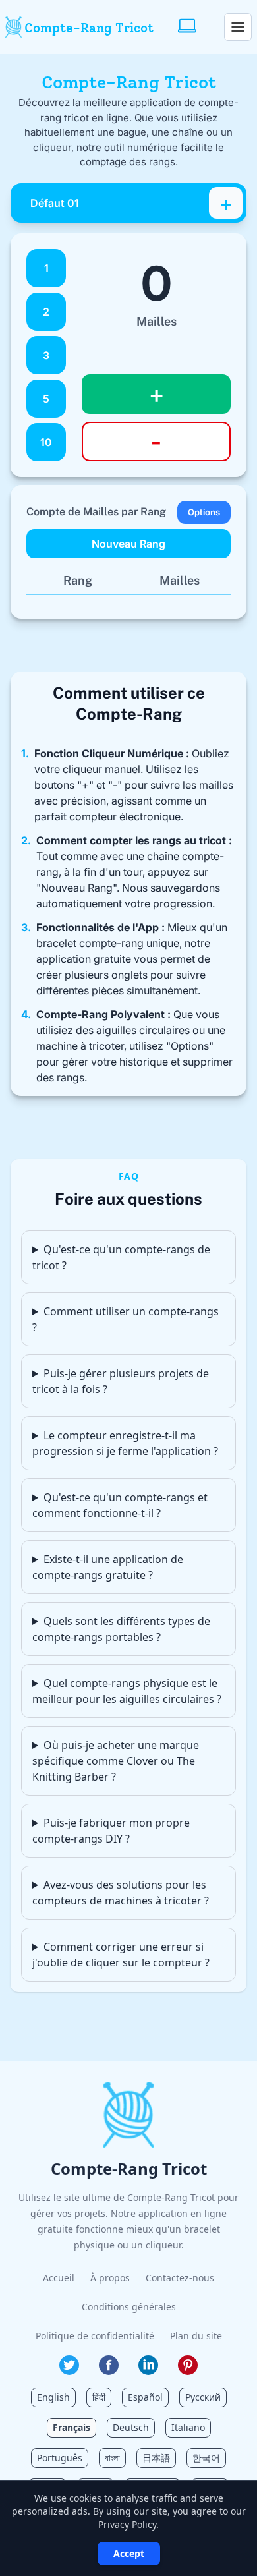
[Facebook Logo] (109, 2365)
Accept (129, 2553)
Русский (203, 2397)
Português (60, 2458)
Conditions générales (129, 2307)
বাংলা (112, 2458)
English (53, 2397)
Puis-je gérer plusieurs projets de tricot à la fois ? (121, 1381)
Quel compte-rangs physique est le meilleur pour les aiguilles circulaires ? (127, 1691)
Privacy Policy (127, 2524)
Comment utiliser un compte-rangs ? (126, 1319)
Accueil (59, 2278)
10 (46, 442)
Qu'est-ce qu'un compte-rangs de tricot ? (121, 1257)
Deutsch (131, 2427)
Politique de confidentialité (95, 2336)
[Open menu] (238, 27)
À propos (110, 2278)
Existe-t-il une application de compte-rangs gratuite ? (108, 1567)
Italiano (188, 2427)
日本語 (156, 2458)
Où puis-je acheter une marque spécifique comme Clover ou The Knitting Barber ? (116, 1761)
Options (204, 512)
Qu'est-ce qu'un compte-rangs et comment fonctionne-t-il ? (120, 1505)
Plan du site (196, 2336)
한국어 (206, 2458)
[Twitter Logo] (69, 2365)
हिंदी (99, 2397)
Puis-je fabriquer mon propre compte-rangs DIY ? (111, 1831)
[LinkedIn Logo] (148, 2365)
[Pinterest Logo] (188, 2365)
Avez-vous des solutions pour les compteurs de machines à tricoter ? (121, 1893)
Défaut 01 (55, 203)
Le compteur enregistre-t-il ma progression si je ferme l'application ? (125, 1443)
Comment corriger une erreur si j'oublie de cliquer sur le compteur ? (121, 1955)
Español (145, 2397)
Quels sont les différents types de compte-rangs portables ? (121, 1629)
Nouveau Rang (128, 544)
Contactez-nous (180, 2278)
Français (71, 2427)
